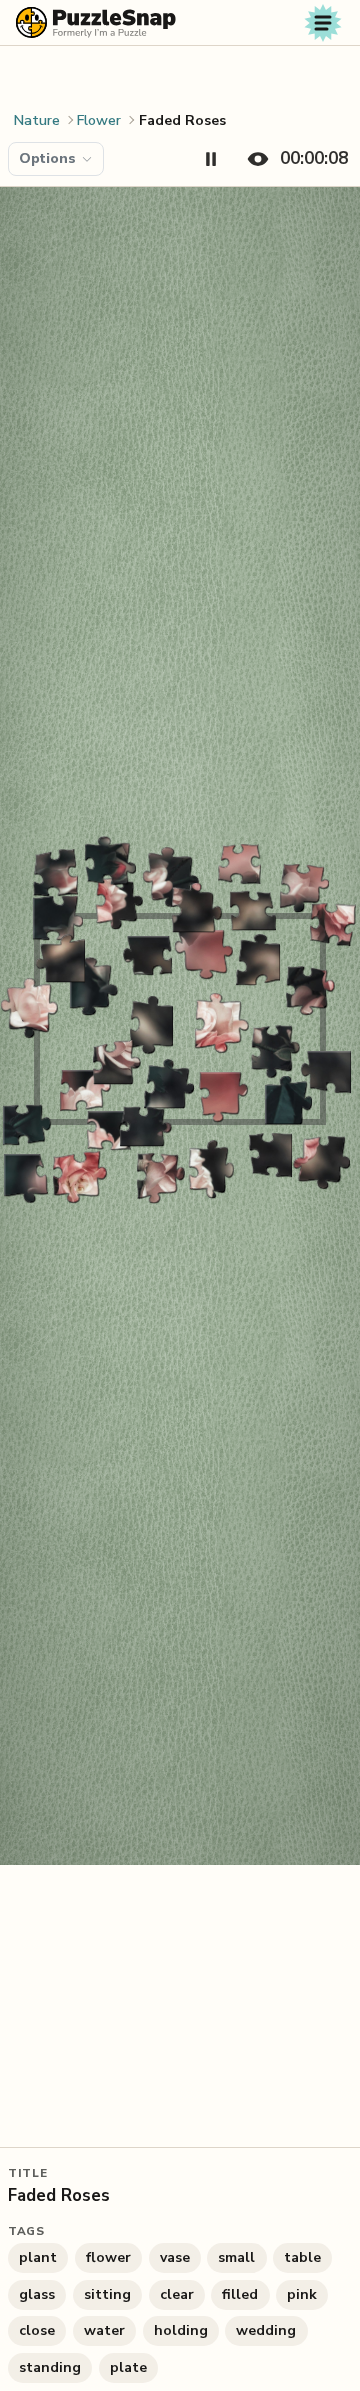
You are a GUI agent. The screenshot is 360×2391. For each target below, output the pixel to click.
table (302, 2257)
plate (128, 2367)
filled (240, 2294)
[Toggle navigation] (323, 23)
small (236, 2257)
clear (177, 2294)
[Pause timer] (211, 159)
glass (37, 2294)
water (104, 2330)
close (37, 2330)
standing (50, 2367)
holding (181, 2330)
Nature (37, 120)
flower (108, 2257)
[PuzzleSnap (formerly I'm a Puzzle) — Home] (96, 22)
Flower (99, 120)
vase (175, 2257)
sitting (107, 2294)
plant (38, 2257)
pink (302, 2294)
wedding (266, 2330)
